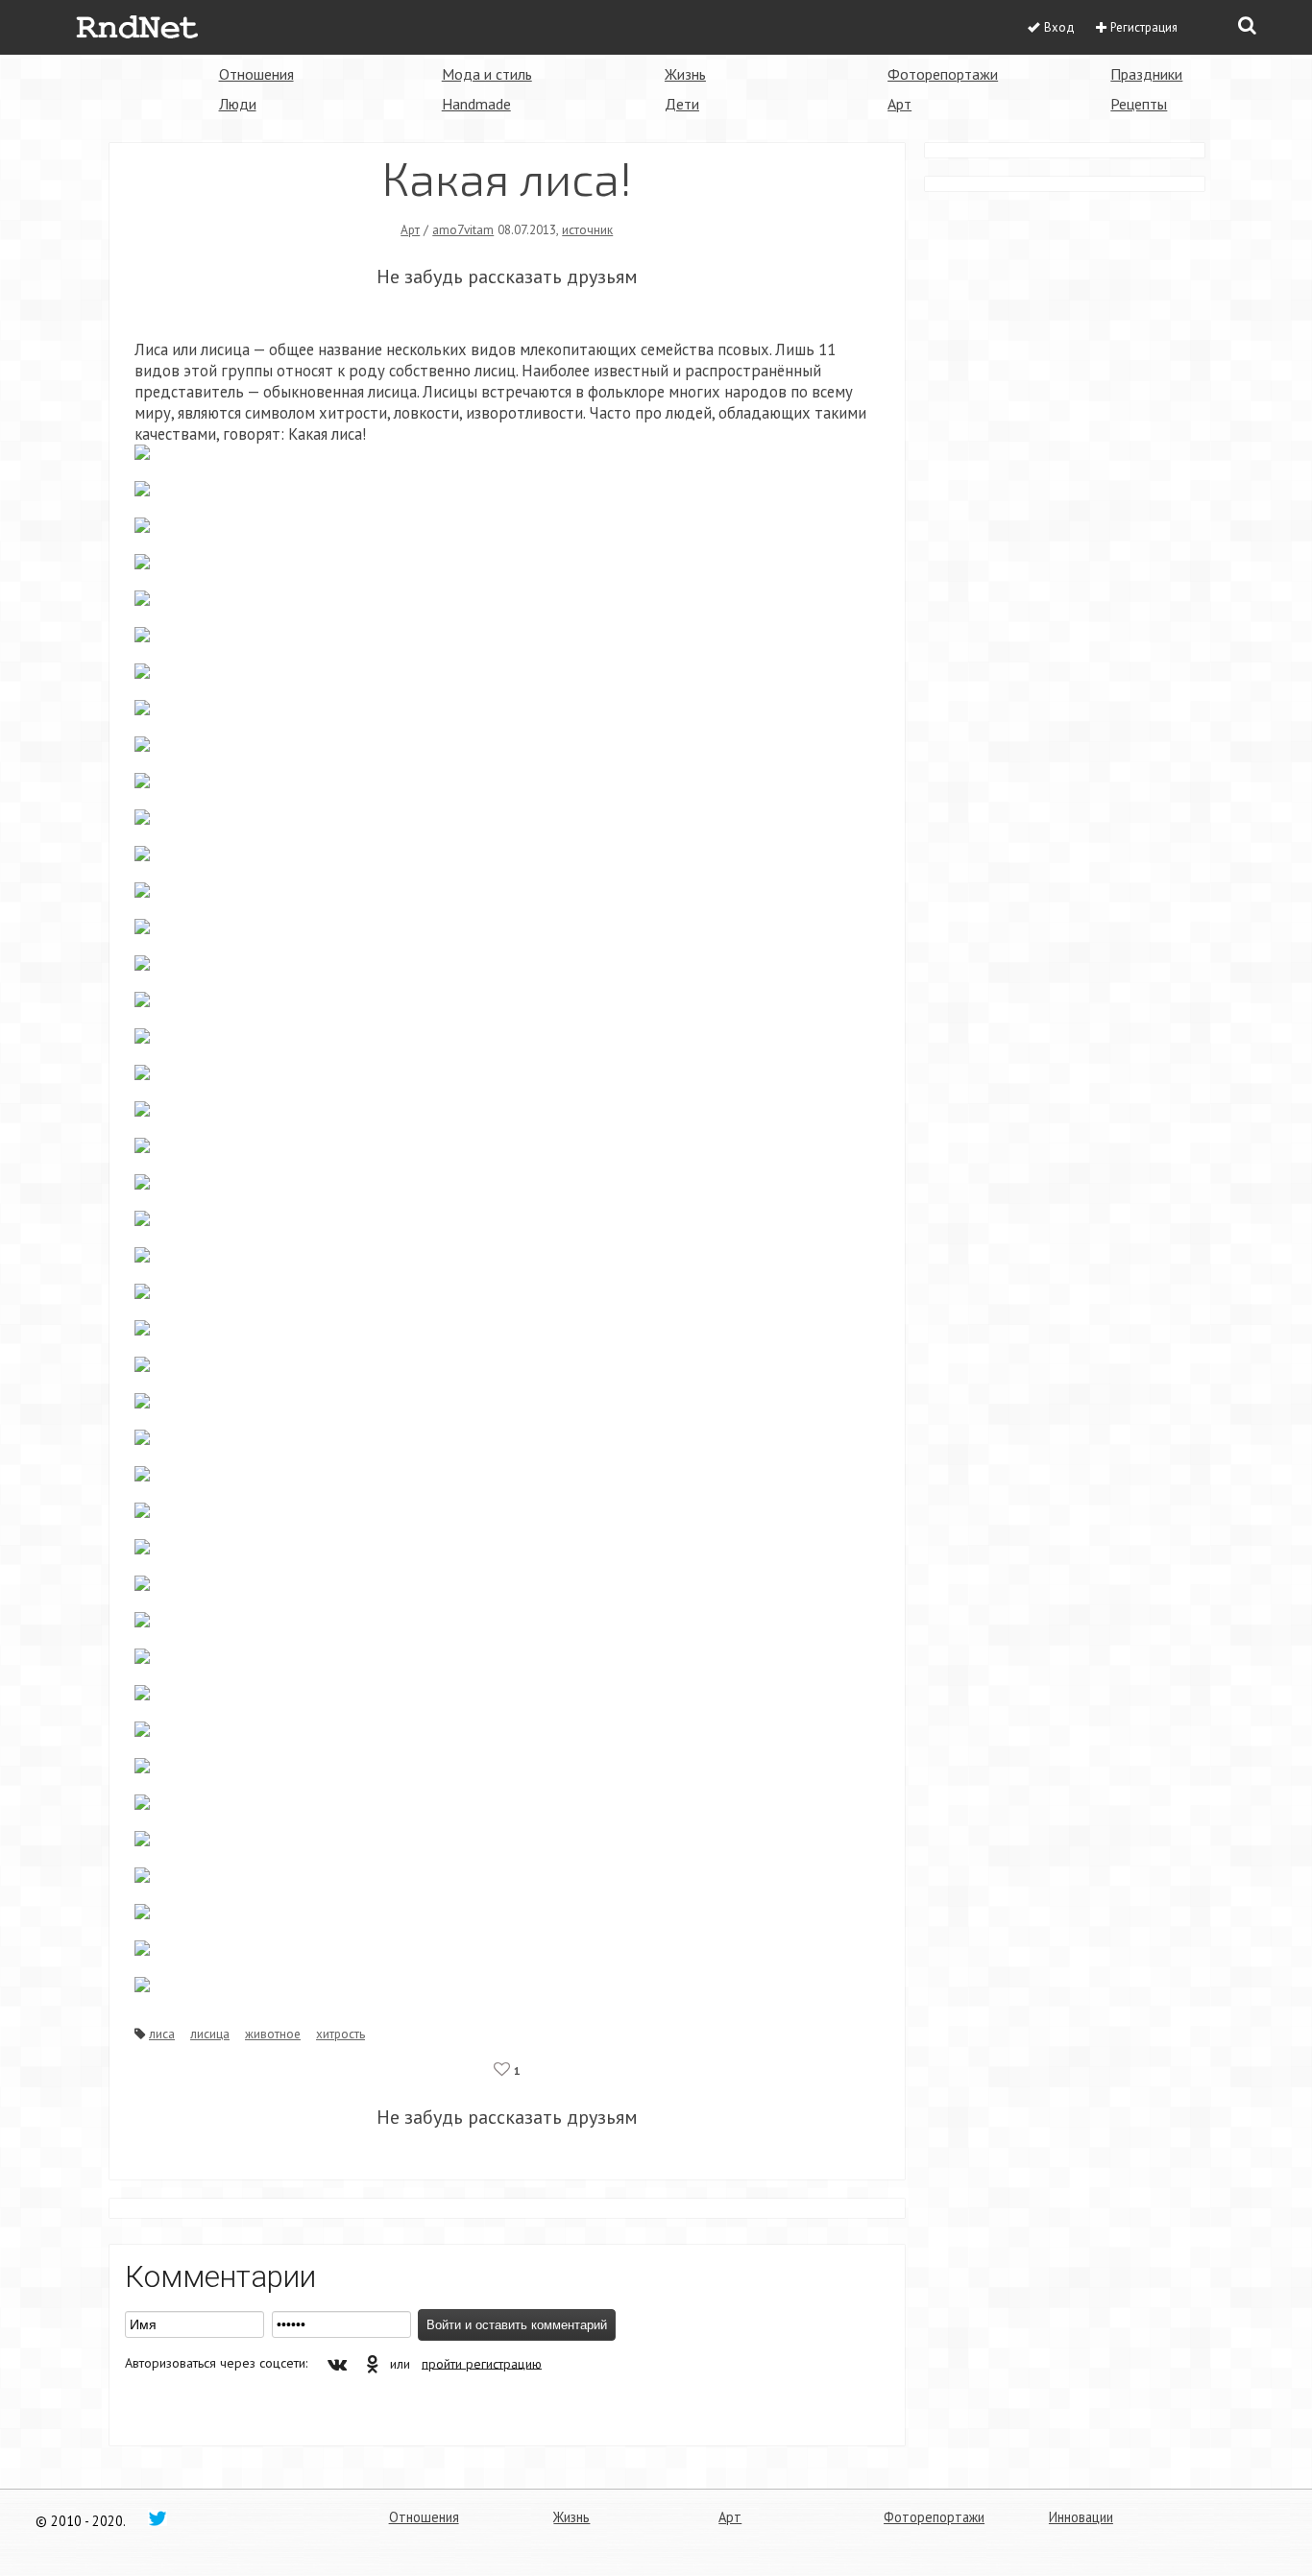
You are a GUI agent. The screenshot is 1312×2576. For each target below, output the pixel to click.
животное (273, 2034)
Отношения (256, 74)
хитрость (340, 2034)
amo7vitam (463, 229)
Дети (682, 104)
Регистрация (1144, 27)
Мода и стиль (487, 74)
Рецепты (1139, 104)
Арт (899, 104)
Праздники (1146, 74)
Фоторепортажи (943, 74)
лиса (162, 2034)
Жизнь (685, 74)
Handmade (476, 104)
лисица (210, 2034)
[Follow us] (158, 2517)
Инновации (1081, 2517)
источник (587, 229)
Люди (238, 104)
